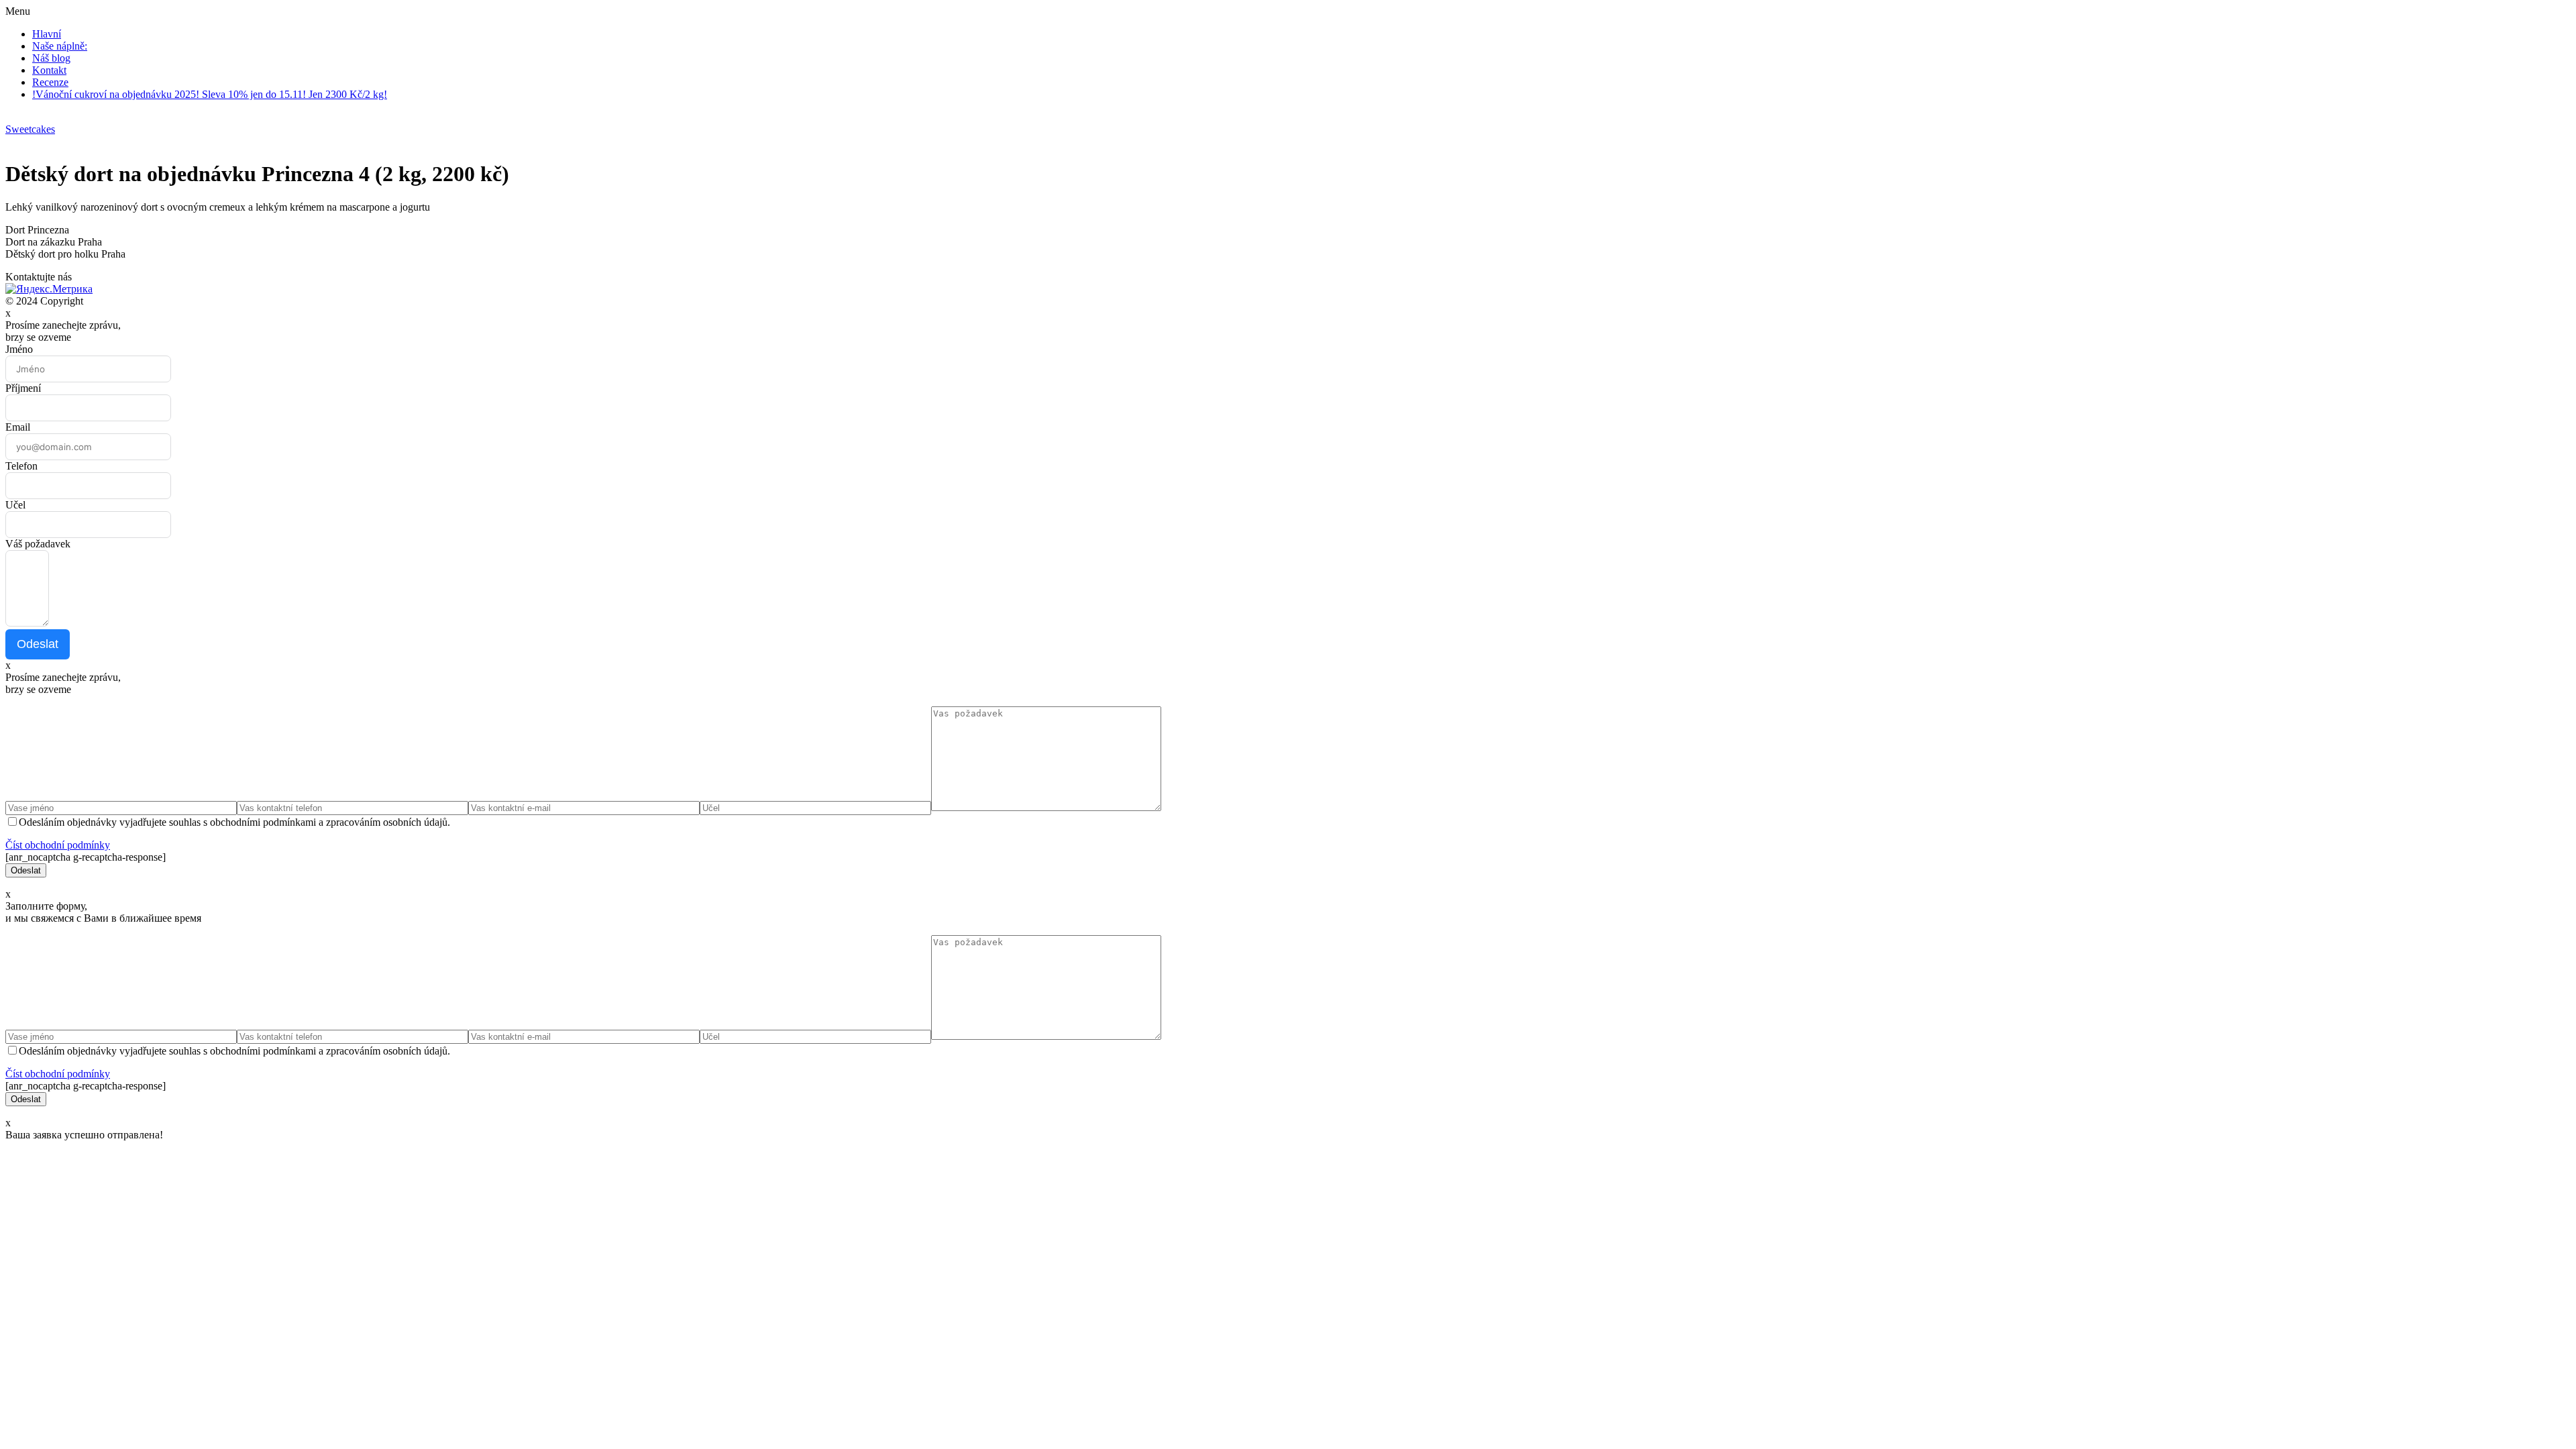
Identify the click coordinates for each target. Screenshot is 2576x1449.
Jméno (19, 349)
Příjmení (23, 388)
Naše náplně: (60, 46)
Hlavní (47, 34)
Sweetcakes (30, 129)
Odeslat (38, 644)
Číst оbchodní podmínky (58, 845)
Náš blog (51, 58)
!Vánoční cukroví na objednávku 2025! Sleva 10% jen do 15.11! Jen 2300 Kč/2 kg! (210, 94)
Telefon (21, 466)
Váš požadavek (38, 544)
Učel (15, 505)
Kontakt (49, 70)
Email (18, 427)
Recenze (50, 82)
